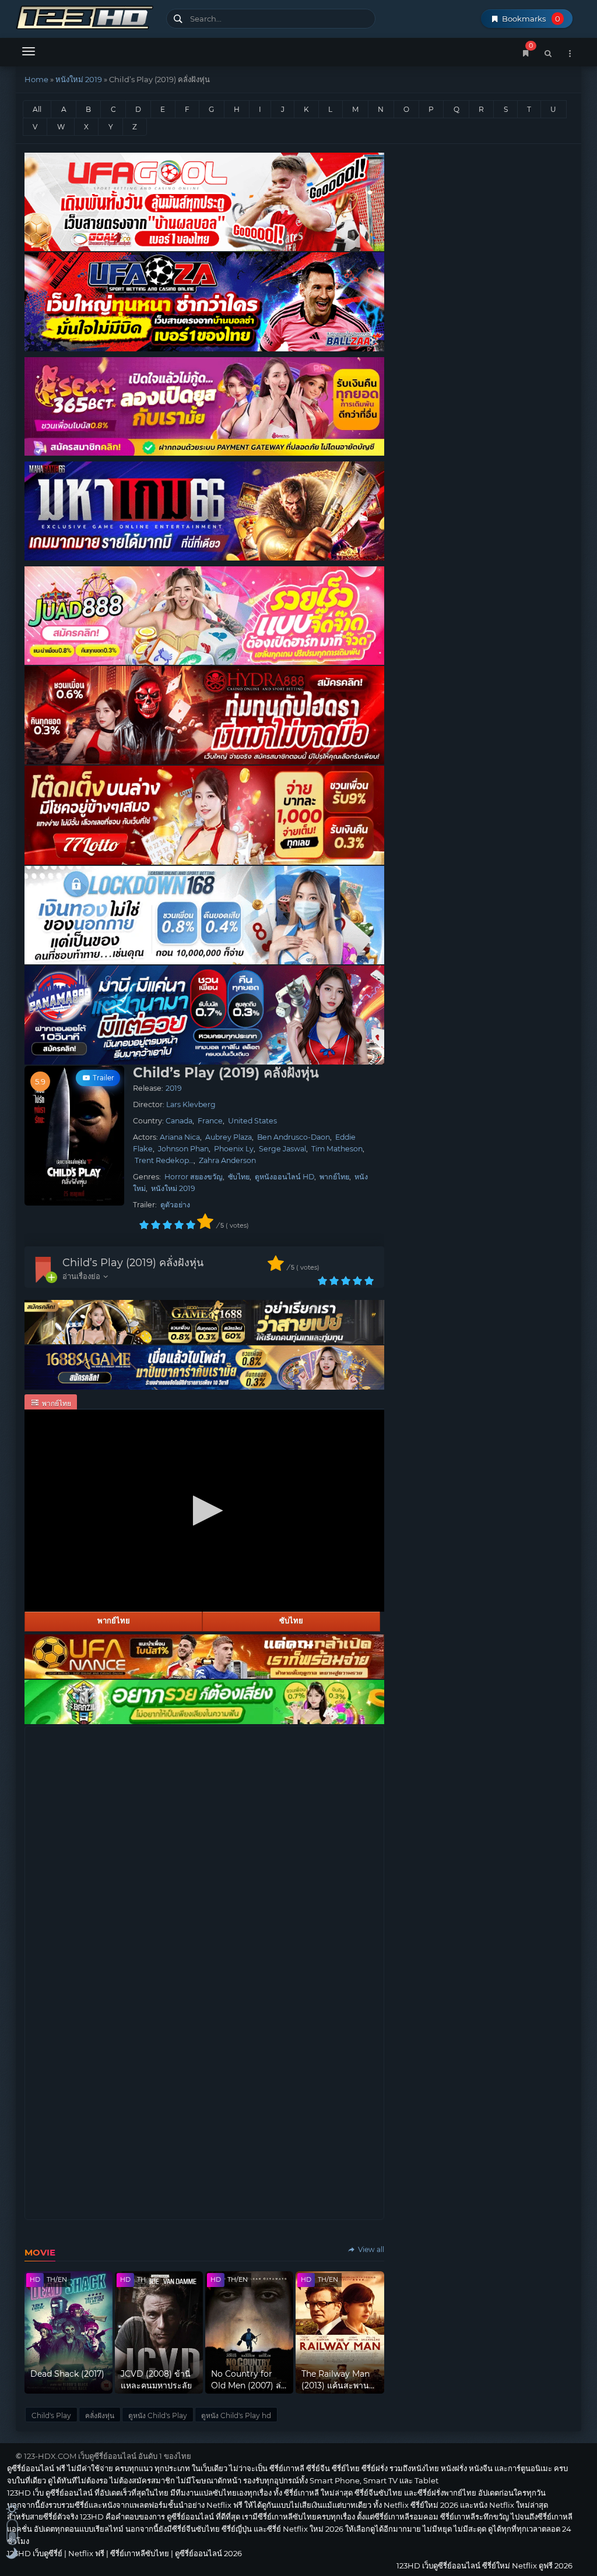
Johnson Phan (183, 1149)
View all (370, 2249)
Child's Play (51, 2415)
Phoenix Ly (234, 1149)
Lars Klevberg (191, 1104)
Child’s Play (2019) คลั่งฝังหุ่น (133, 1263)
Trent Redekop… (164, 1160)
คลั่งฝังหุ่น (100, 2415)
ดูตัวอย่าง (175, 1205)
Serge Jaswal (282, 1149)
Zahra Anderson (227, 1160)
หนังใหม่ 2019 (79, 79)
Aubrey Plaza (229, 1137)
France (210, 1121)
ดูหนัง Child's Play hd (236, 2415)
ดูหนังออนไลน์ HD (285, 1177)
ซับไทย (239, 1177)
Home (36, 79)
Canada (179, 1121)
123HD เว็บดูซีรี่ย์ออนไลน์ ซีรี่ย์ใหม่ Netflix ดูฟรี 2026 (87, 16)
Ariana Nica (180, 1137)
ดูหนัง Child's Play (158, 2415)
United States (252, 1121)
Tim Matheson (337, 1149)
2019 (174, 1088)
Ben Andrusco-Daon (294, 1137)
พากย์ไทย (334, 1177)
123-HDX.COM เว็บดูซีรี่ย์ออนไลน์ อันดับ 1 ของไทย (108, 2456)
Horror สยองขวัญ (194, 1177)
